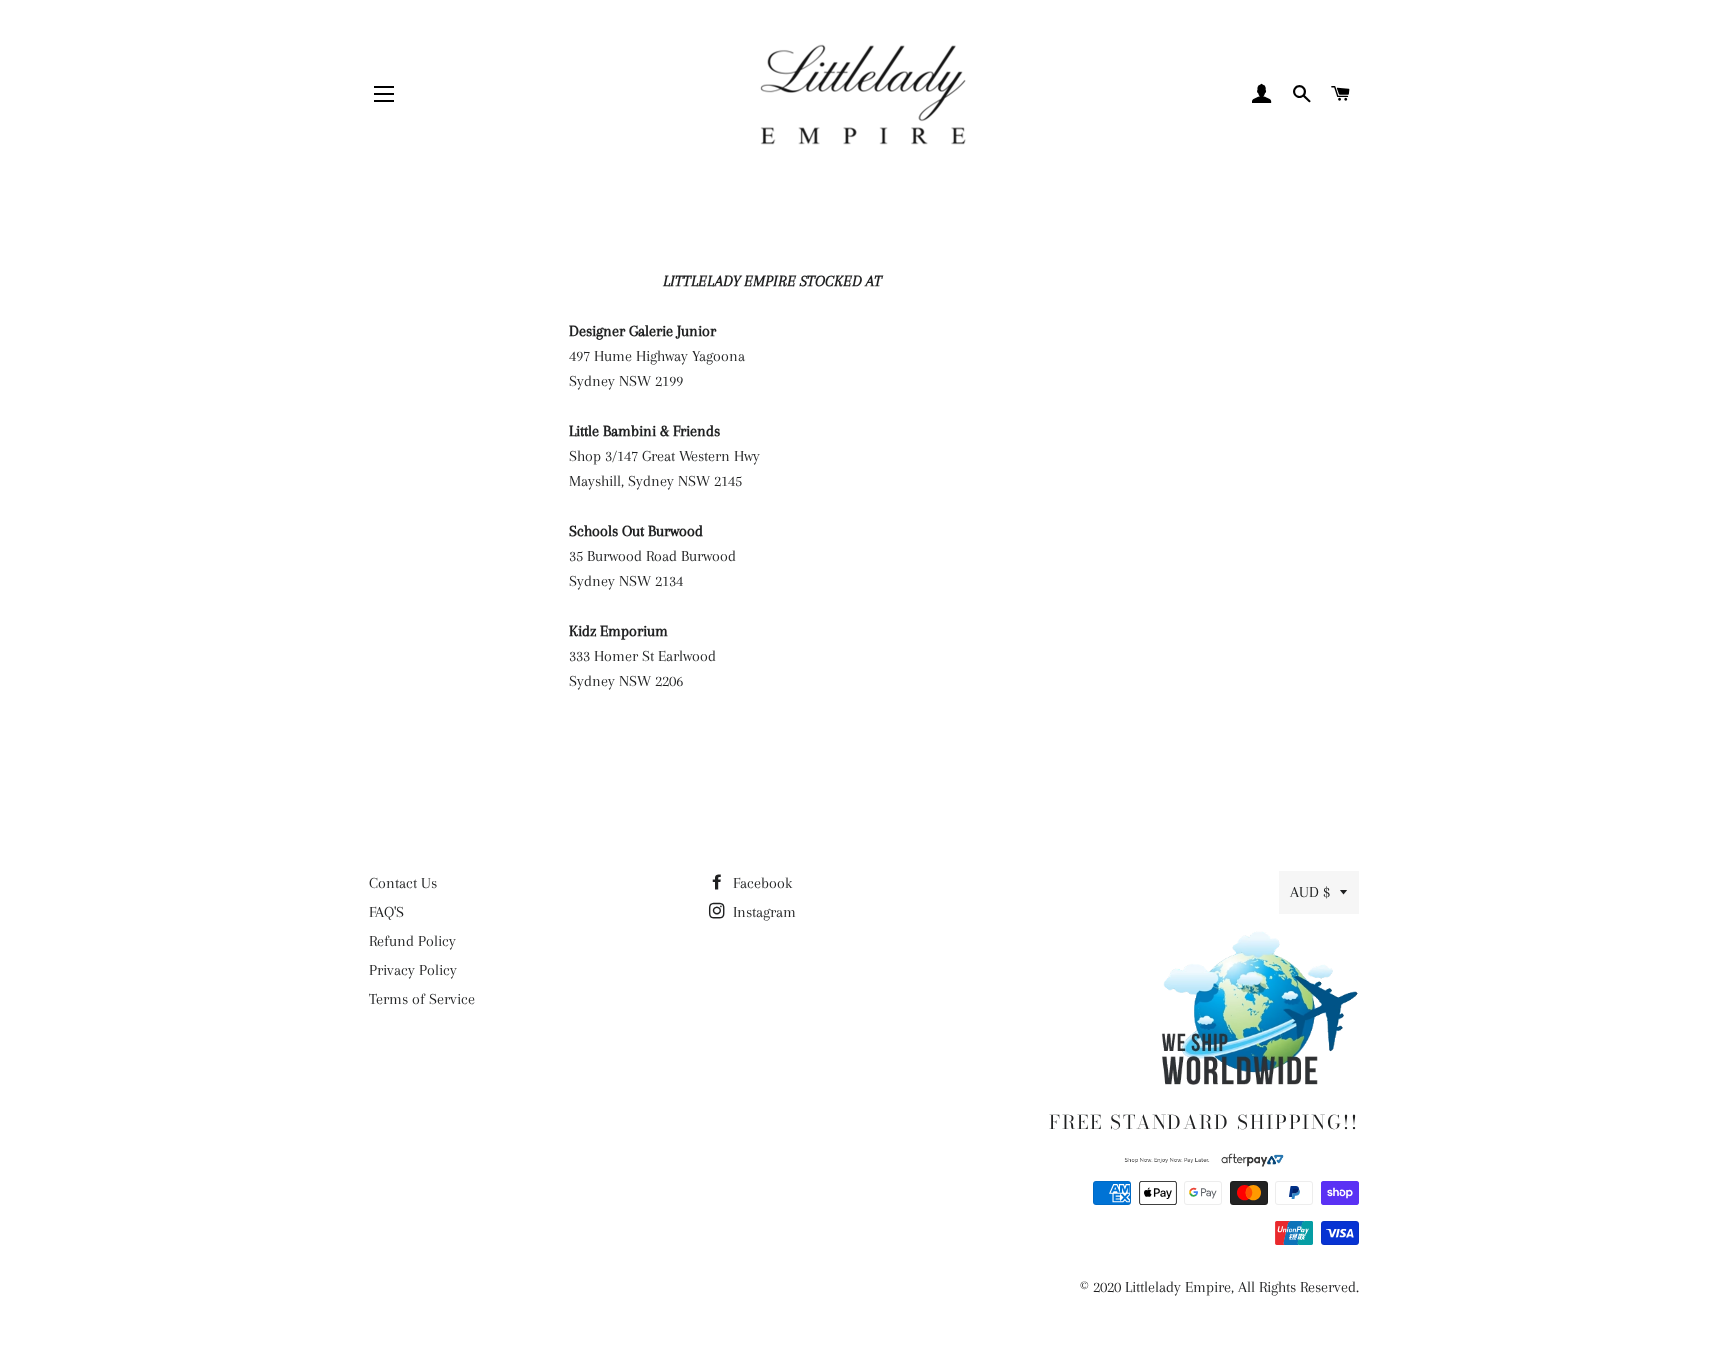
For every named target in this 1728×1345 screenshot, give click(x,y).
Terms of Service (422, 999)
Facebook (760, 883)
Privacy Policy (413, 970)
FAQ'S (386, 912)
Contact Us (403, 883)
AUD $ (1310, 892)
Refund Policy (412, 941)
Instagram (762, 912)
